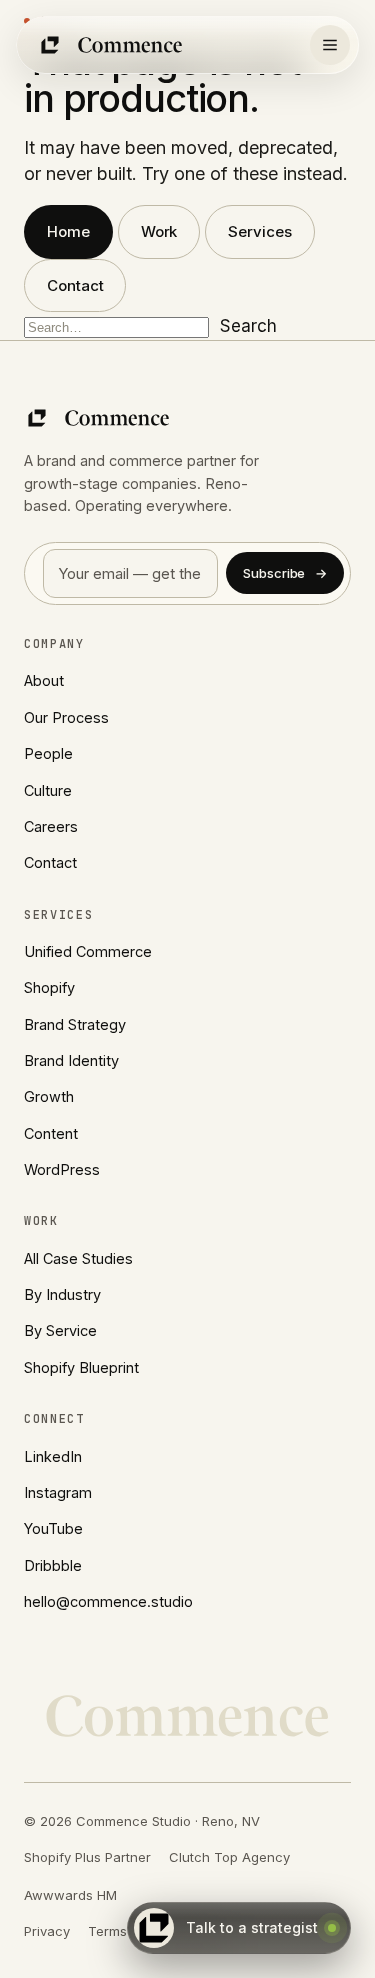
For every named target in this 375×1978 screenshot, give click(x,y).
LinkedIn (53, 1456)
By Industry (62, 1294)
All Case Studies (78, 1258)
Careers (51, 826)
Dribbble (53, 1565)
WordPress (62, 1169)
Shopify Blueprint (81, 1367)
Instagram (58, 1492)
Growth (49, 1096)
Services (259, 231)
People (48, 753)
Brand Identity (71, 1060)
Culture (48, 790)
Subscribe (285, 573)
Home (68, 231)
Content (51, 1133)
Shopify (49, 987)
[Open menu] (330, 45)
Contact (75, 285)
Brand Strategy (75, 1024)
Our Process (66, 717)
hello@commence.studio (108, 1601)
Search (248, 326)
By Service (60, 1330)
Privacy (47, 1931)
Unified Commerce (88, 951)
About (44, 680)
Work (159, 231)
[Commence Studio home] (112, 45)
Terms (107, 1931)
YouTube (53, 1528)
